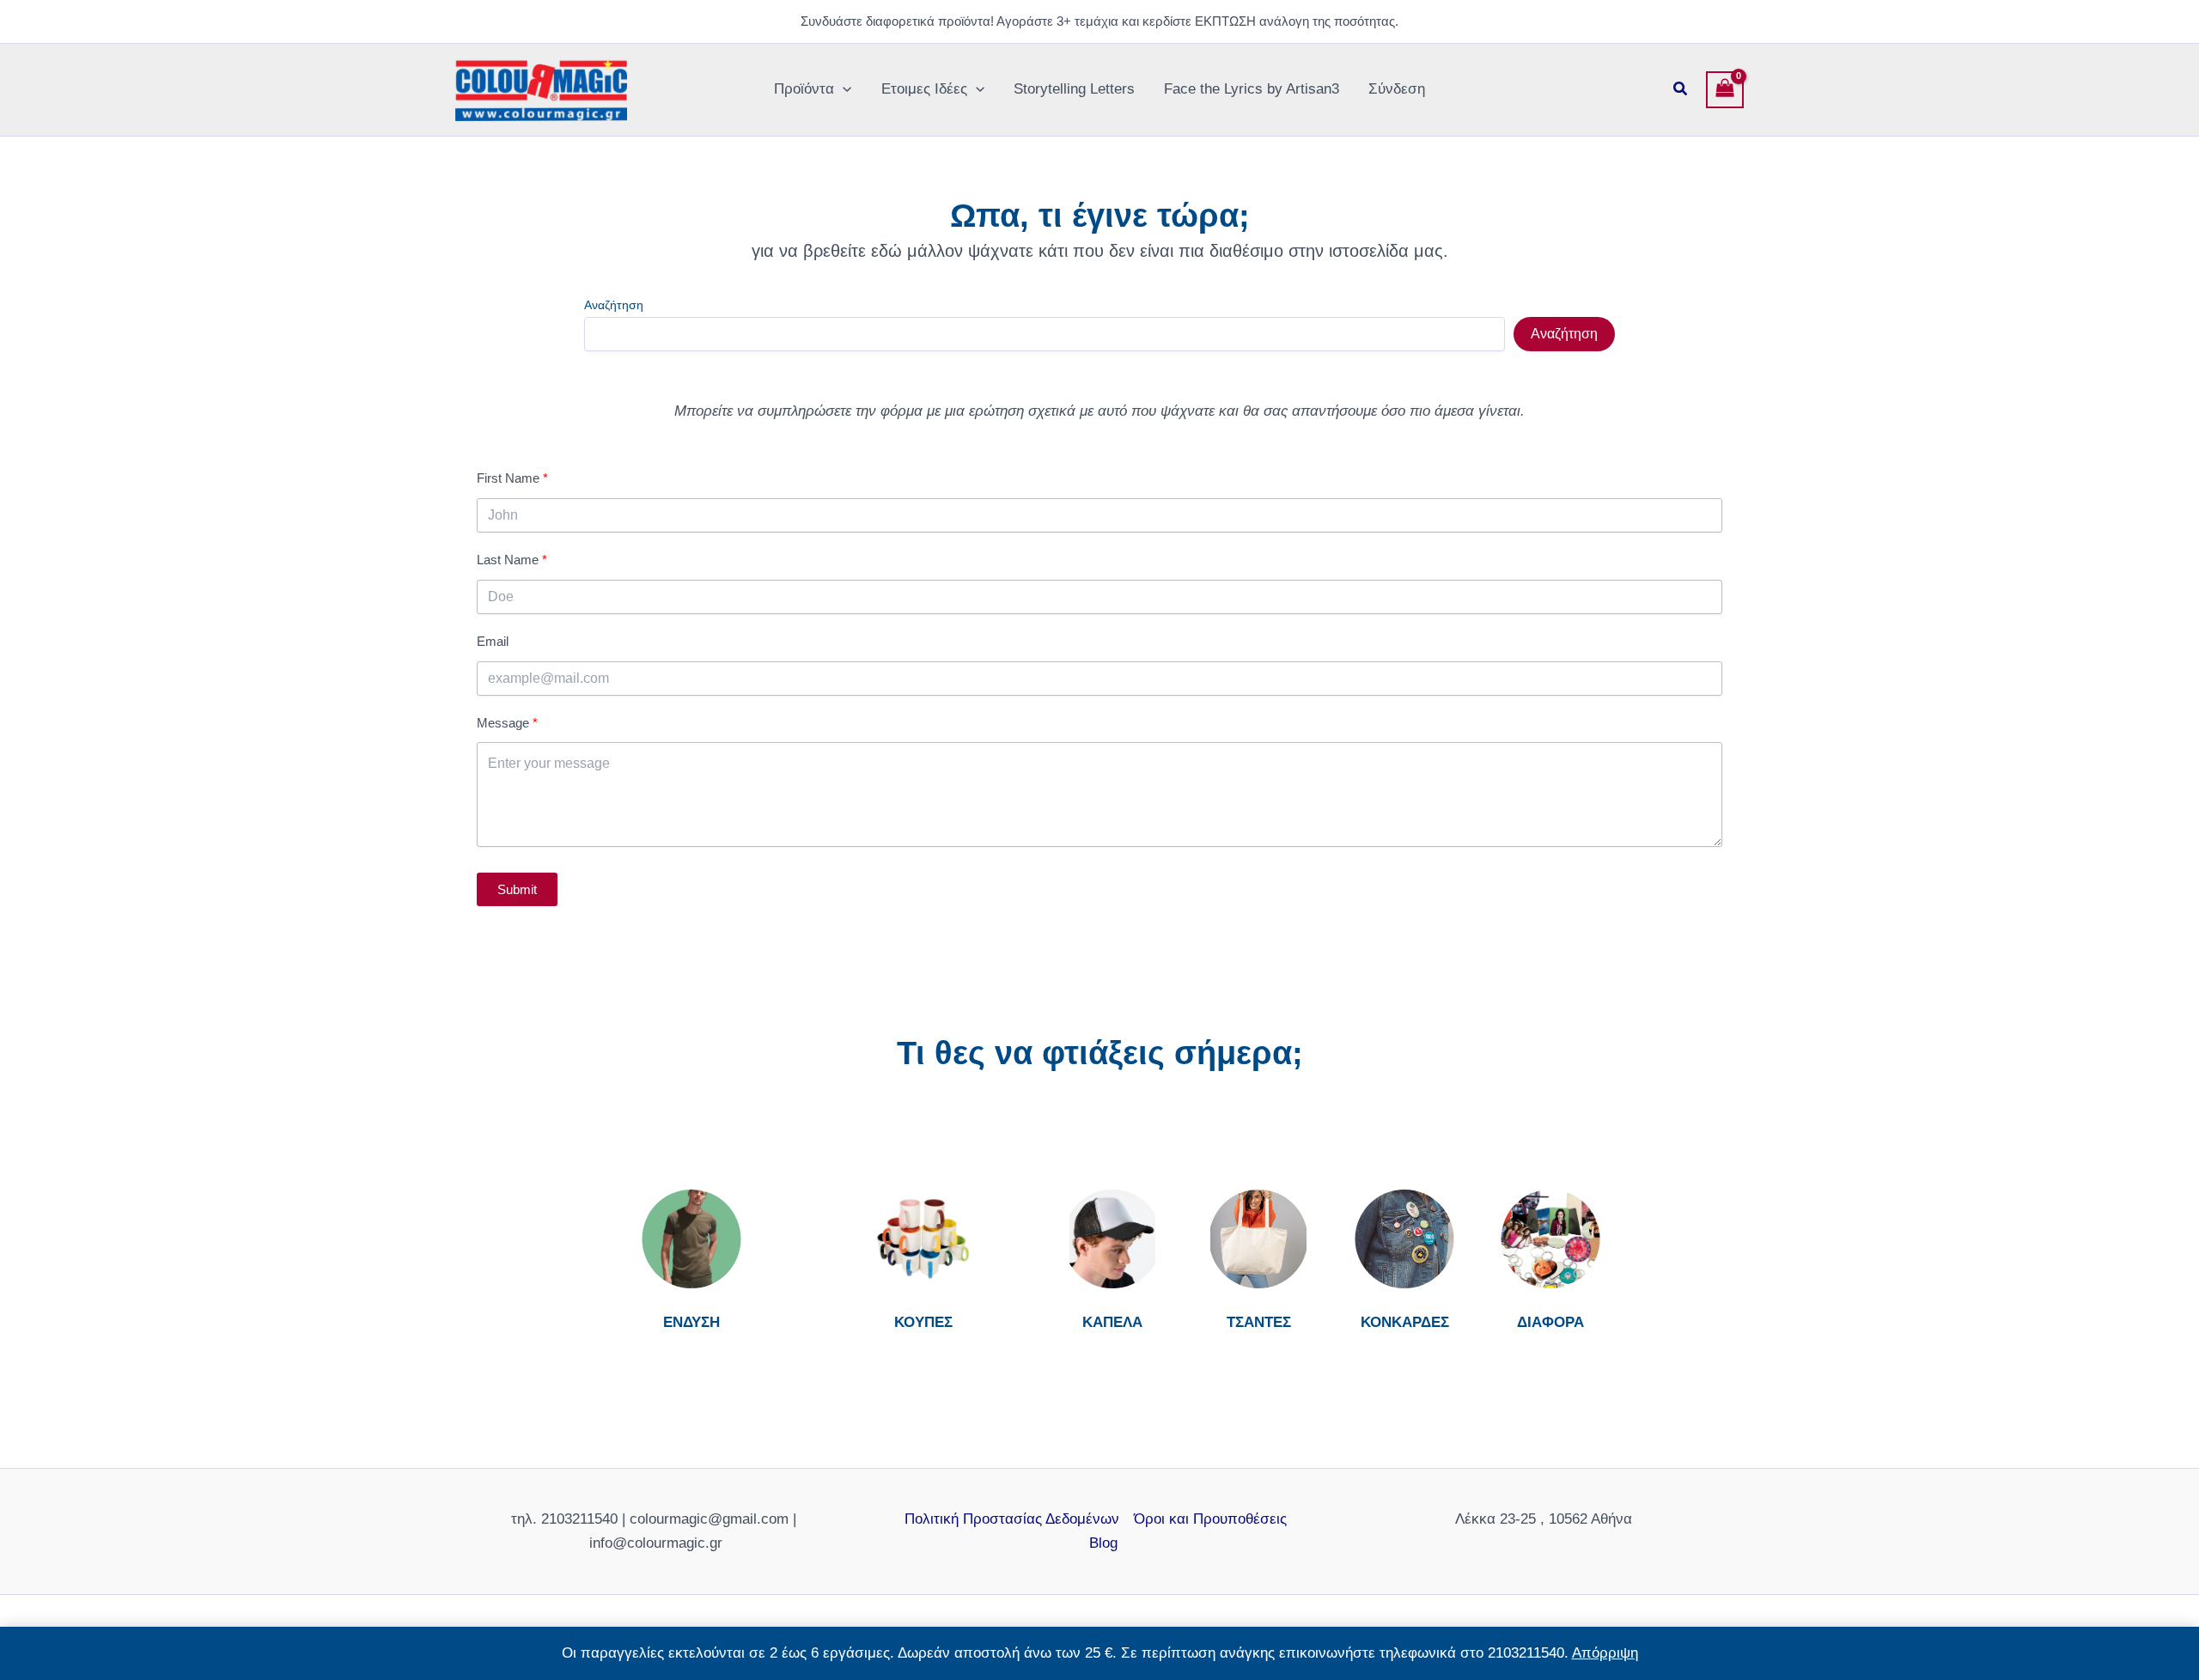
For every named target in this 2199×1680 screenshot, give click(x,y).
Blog (1103, 1543)
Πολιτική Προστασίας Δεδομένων (1012, 1519)
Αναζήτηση (614, 305)
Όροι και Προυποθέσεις (1210, 1519)
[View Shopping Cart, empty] (1725, 90)
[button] (843, 89)
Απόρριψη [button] (1605, 1653)
